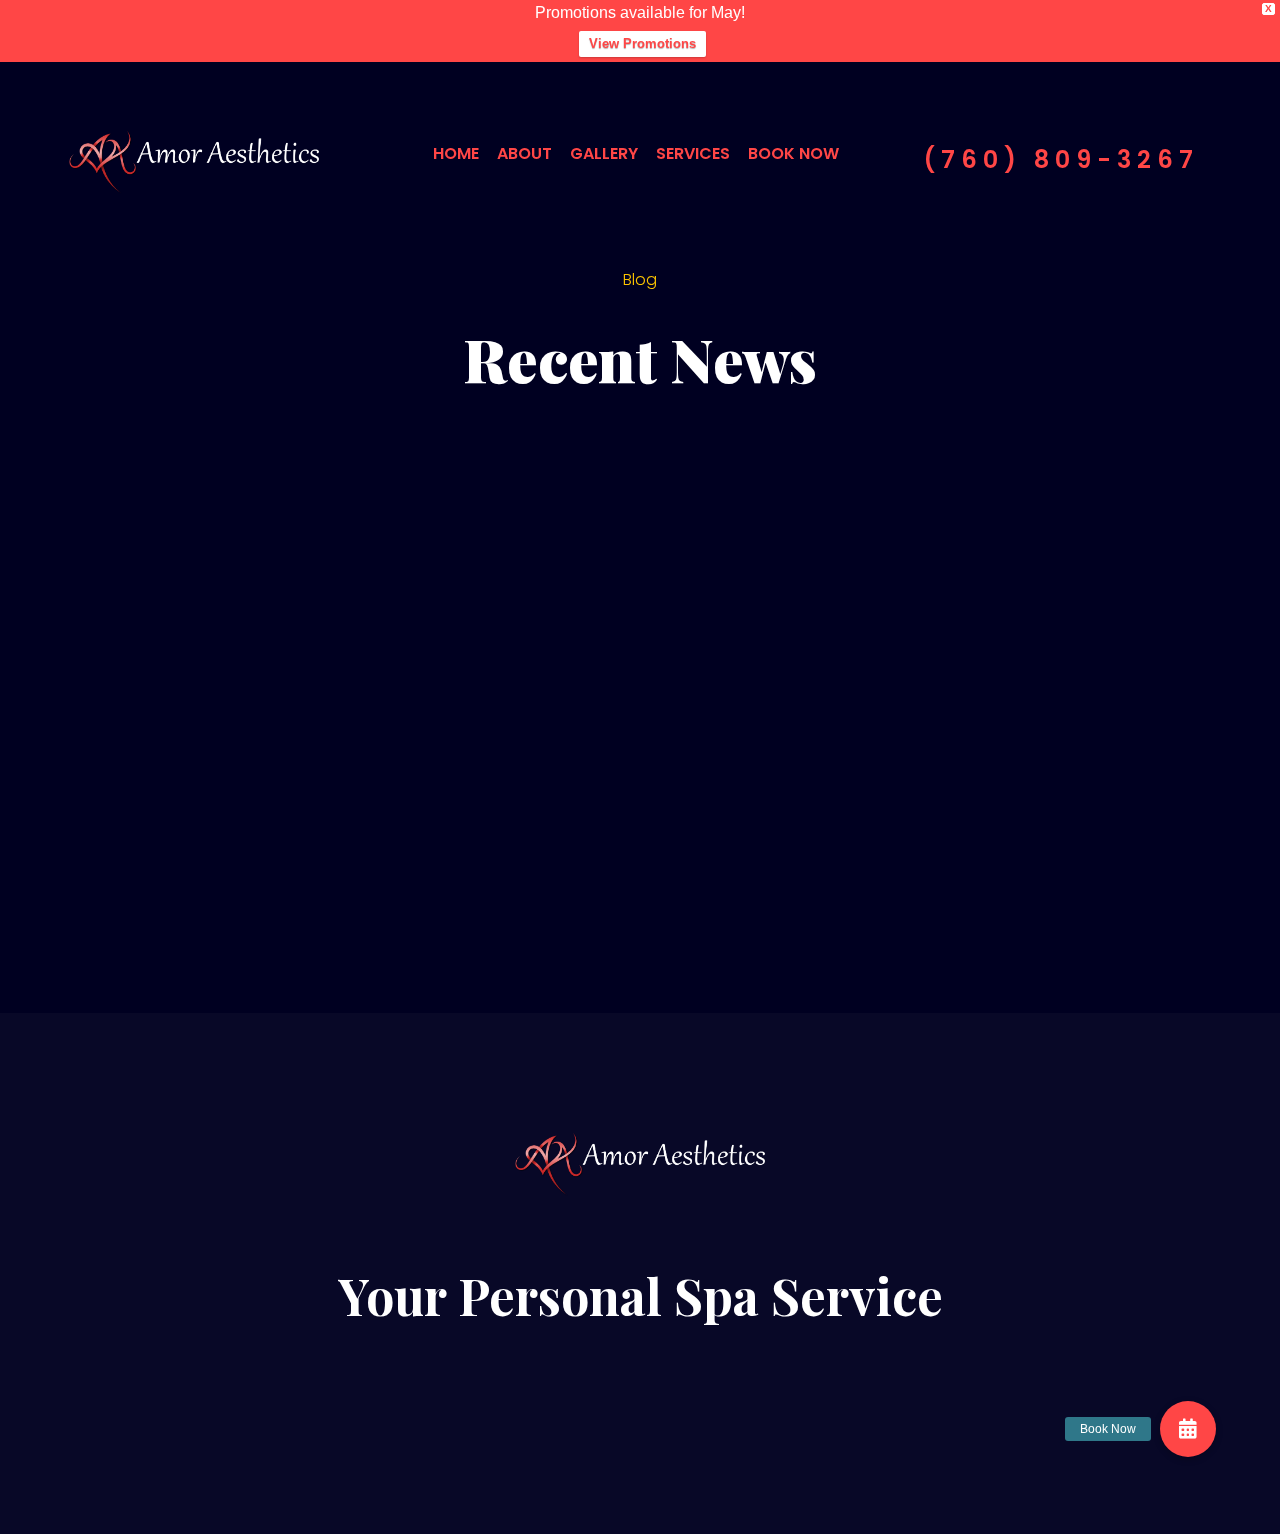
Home (456, 153)
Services (693, 153)
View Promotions (642, 43)
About (524, 153)
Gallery (604, 153)
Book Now (793, 153)
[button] (1188, 1429)
